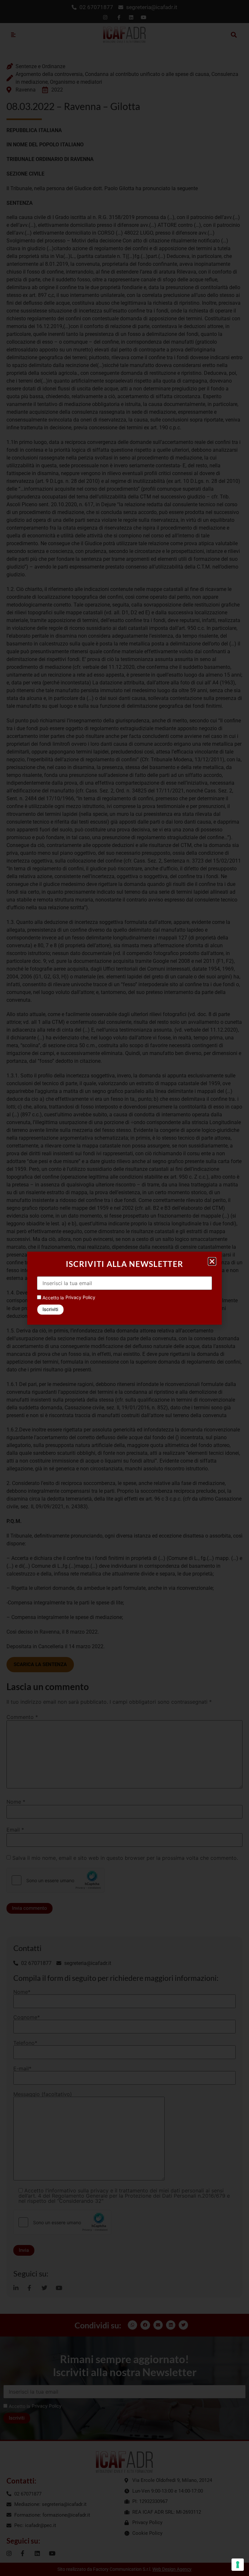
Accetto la (53, 1298)
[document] (124, 1288)
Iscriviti (50, 1309)
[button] (212, 1261)
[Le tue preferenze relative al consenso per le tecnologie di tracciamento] (238, 2565)
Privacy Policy (80, 1297)
